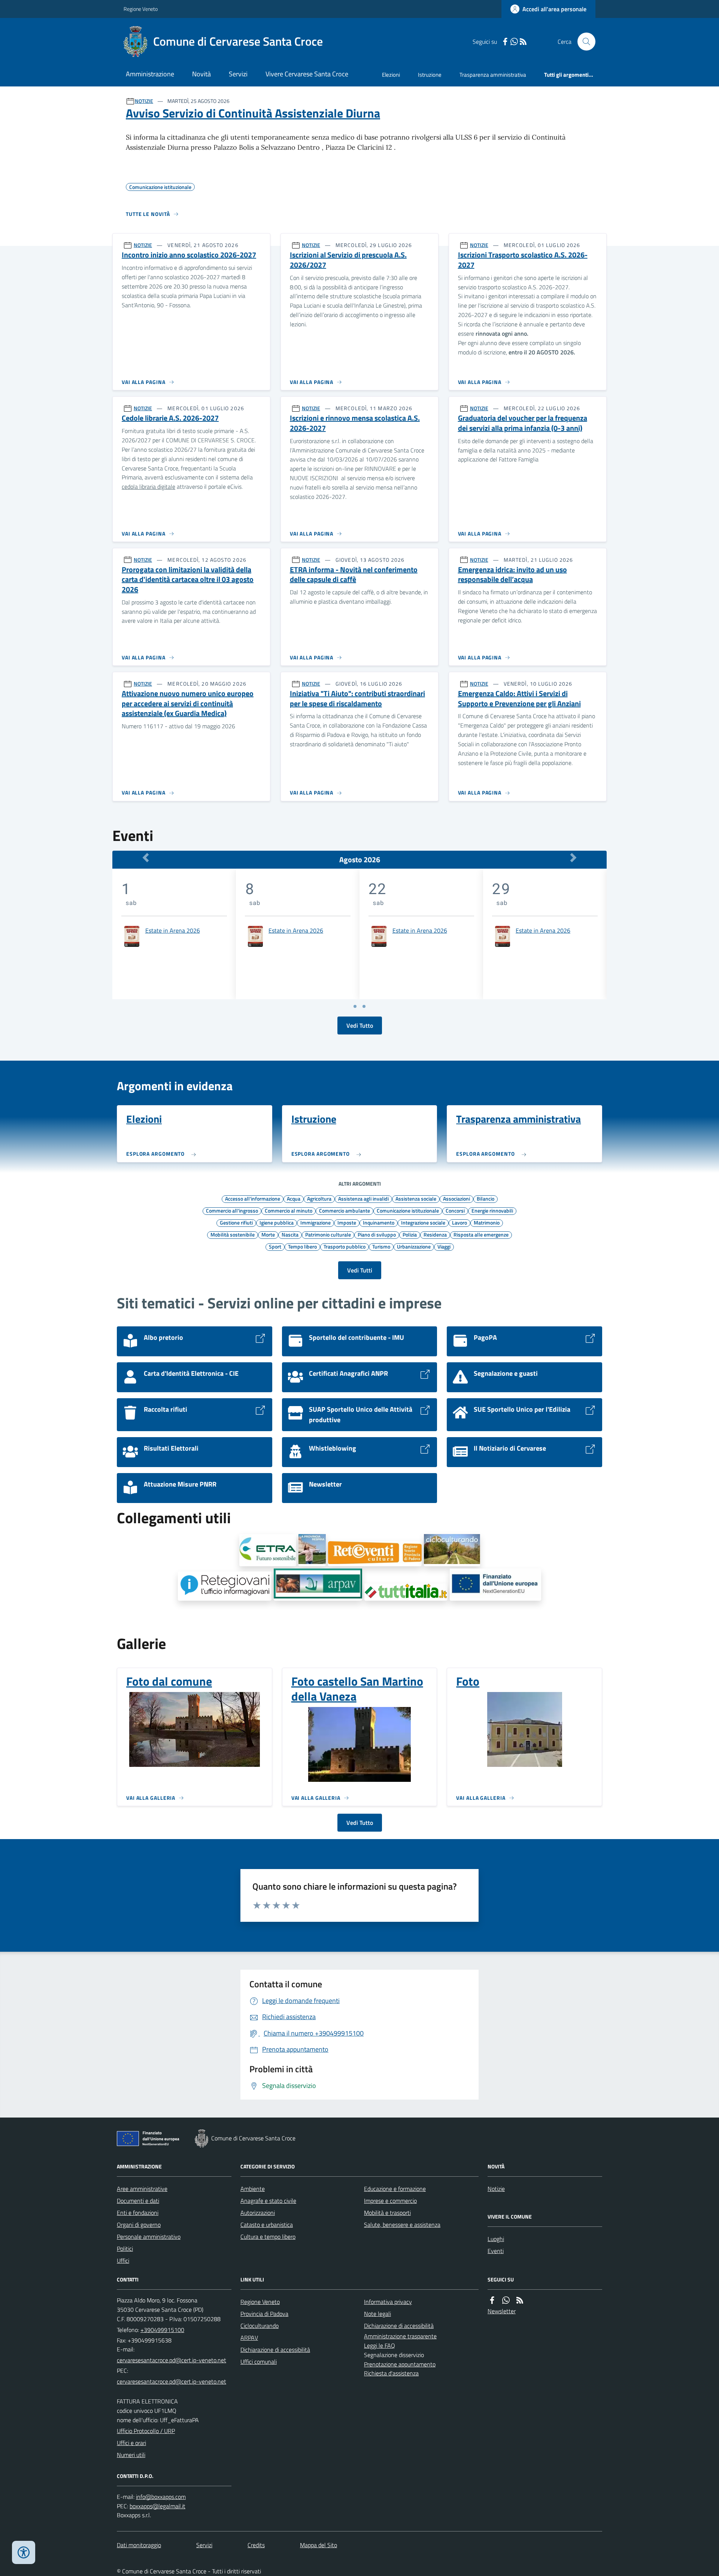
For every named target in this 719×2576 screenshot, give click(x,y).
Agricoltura (319, 1198)
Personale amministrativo (149, 2237)
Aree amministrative (142, 2189)
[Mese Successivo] (573, 858)
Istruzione (430, 75)
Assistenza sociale (416, 1198)
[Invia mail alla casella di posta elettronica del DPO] (161, 2497)
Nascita (290, 1234)
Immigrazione (315, 1222)
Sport (275, 1246)
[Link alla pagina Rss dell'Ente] (520, 2300)
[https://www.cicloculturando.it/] (452, 1550)
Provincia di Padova (264, 2314)
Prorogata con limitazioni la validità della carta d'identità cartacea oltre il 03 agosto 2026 (188, 580)
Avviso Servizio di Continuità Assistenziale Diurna (253, 113)
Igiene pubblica (277, 1222)
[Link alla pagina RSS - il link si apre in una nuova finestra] (523, 42)
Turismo (381, 1246)
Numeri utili (131, 2455)
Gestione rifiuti (236, 1222)
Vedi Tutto (360, 1025)
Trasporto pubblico (345, 1246)
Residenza (435, 1234)
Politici (125, 2249)
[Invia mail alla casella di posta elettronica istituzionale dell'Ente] (172, 2360)
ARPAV (249, 2338)
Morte (268, 1234)
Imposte (347, 1222)
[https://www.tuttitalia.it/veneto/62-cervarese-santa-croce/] (406, 1592)
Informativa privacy (388, 2302)
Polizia (410, 1234)
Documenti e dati (138, 2201)
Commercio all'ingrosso (232, 1210)
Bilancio (486, 1198)
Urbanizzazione (414, 1246)
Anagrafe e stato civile (268, 2201)
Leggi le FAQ (380, 2345)
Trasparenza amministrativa (493, 75)
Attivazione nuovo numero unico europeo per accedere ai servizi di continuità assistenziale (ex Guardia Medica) (188, 704)
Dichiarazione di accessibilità (275, 2350)
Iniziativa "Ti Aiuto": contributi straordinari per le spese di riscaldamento (357, 699)
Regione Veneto (141, 9)
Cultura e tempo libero (268, 2237)
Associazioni (456, 1198)
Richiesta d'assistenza (391, 2373)
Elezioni (391, 75)
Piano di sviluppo (377, 1234)
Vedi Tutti (360, 1270)
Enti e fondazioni (138, 2213)
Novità (201, 74)
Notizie (496, 2189)
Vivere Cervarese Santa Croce (307, 74)
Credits (256, 2545)
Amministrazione (150, 74)
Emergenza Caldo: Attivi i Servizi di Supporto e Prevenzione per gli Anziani (519, 699)
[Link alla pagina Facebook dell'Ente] (492, 2300)
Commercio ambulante (345, 1210)
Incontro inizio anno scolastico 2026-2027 (189, 255)
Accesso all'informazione (253, 1198)
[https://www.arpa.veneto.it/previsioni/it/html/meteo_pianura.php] (318, 1585)
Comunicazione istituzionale (408, 1210)
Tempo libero (302, 1246)
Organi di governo (139, 2225)
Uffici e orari (131, 2443)
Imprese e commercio (390, 2201)
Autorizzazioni (258, 2213)
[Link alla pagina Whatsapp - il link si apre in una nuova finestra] (514, 42)
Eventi (496, 2251)
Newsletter (502, 2311)
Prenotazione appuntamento (400, 2364)
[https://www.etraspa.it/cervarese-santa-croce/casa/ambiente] (268, 1550)
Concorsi (455, 1210)
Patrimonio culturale (328, 1234)
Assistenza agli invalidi (363, 1198)
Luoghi (496, 2239)
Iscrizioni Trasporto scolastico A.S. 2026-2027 (523, 260)
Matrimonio (487, 1222)
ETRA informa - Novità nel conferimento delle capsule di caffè (354, 575)
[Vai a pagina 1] (355, 1006)
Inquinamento (379, 1222)
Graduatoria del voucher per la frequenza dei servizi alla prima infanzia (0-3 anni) (523, 423)
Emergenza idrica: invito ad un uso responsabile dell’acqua (512, 575)
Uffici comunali (259, 2362)
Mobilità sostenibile (233, 1234)
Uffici (123, 2261)
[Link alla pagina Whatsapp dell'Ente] (506, 2300)
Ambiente (253, 2189)
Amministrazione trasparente (400, 2336)
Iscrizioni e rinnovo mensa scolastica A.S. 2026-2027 (355, 423)
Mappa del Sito (318, 2545)
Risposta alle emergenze (481, 1234)
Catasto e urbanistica (267, 2225)
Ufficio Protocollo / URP (146, 2431)
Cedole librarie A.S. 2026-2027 (170, 418)
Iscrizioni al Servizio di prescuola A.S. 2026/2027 (348, 260)
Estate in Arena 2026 (173, 930)
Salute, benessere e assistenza (402, 2225)
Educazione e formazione (395, 2189)
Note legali (377, 2314)
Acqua (294, 1198)
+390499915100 (162, 2330)
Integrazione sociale (423, 1222)
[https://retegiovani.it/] (225, 1586)
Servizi (238, 74)
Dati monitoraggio (139, 2545)
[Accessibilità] (24, 2552)
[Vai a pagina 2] (364, 1006)
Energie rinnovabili (492, 1210)
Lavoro (459, 1222)
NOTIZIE (144, 101)
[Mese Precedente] (146, 858)
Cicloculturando (260, 2326)
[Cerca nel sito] (583, 42)
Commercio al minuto (289, 1210)
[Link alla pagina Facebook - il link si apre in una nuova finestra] (505, 42)
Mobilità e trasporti (387, 2213)
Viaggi (444, 1246)
